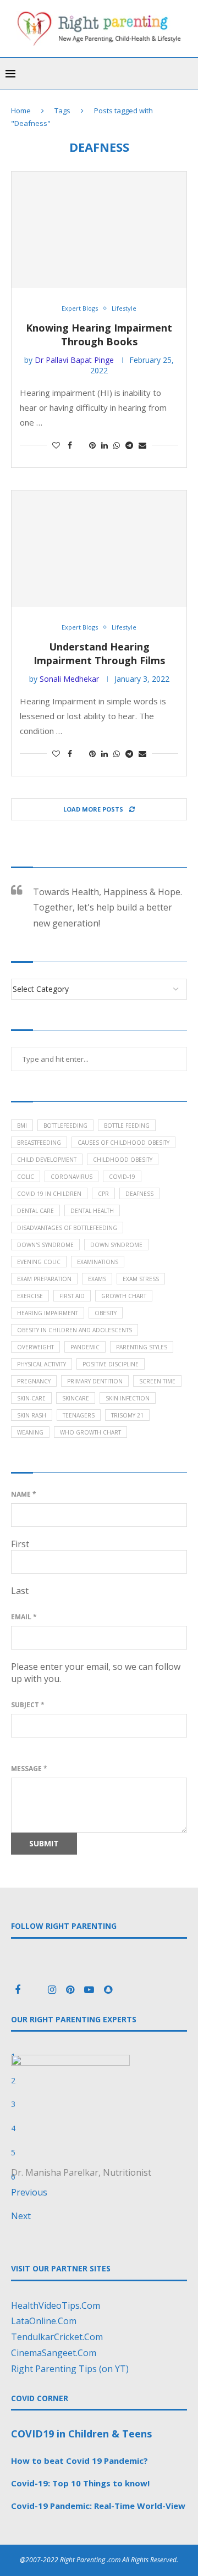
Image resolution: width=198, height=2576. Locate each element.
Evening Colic (39, 1262)
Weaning (30, 1432)
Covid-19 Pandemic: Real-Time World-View (98, 2506)
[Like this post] (56, 445)
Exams (97, 1279)
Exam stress (141, 1279)
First (20, 1544)
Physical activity (42, 1364)
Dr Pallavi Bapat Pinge (74, 360)
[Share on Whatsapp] (117, 445)
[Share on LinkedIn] (105, 445)
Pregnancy (34, 1381)
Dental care (35, 1211)
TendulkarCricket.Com (57, 2337)
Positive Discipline (111, 1364)
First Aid (72, 1296)
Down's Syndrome (45, 1245)
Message (29, 1769)
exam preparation (44, 1279)
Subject (28, 1705)
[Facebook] (19, 1990)
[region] (99, 2136)
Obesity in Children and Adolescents (75, 1330)
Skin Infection (128, 1398)
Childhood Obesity (123, 1160)
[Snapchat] (108, 1990)
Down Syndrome (116, 1245)
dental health (92, 1211)
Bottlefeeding (65, 1126)
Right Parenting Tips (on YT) (70, 2369)
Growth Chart (124, 1296)
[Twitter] (35, 1990)
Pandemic (85, 1347)
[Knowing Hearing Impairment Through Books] (99, 230)
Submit (44, 1843)
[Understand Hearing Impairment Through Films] (99, 549)
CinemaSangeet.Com (54, 2353)
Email (24, 1617)
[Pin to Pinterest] (92, 445)
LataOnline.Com (44, 2321)
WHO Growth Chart (90, 1432)
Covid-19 (122, 1177)
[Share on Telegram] (129, 445)
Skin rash (32, 1415)
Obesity (106, 1313)
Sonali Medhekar (69, 679)
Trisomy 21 (127, 1415)
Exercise (30, 1296)
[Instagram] (53, 1990)
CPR (103, 1194)
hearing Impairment (48, 1313)
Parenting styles (142, 1347)
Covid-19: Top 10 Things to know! (80, 2483)
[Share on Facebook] (70, 445)
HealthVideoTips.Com (56, 2305)
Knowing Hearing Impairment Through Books (99, 335)
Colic (26, 1177)
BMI (22, 1126)
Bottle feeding (127, 1126)
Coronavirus (71, 1177)
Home (21, 111)
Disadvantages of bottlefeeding (67, 1228)
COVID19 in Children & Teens (81, 2434)
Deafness (139, 1194)
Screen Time (157, 1381)
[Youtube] (90, 1990)
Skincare (76, 1398)
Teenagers (79, 1415)
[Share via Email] (142, 445)
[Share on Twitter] (81, 445)
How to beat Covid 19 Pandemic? (79, 2461)
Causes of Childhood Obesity (123, 1143)
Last (20, 1591)
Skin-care (31, 1398)
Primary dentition (95, 1381)
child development (47, 1160)
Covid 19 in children (49, 1194)
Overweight (35, 1347)
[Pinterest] (71, 1990)
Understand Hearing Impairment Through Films (99, 653)
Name (24, 1494)
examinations (98, 1262)
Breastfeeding (39, 1143)
